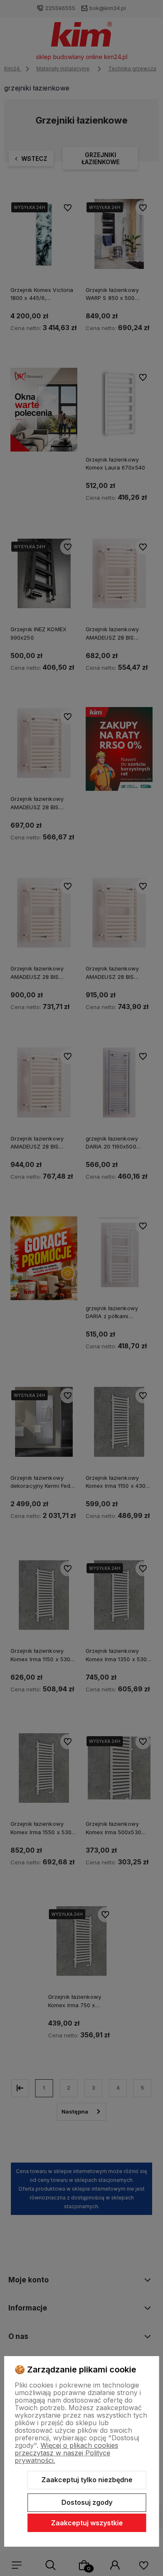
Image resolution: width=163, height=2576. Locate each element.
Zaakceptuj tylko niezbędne (87, 2480)
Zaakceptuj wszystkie (87, 2523)
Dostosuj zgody (87, 2502)
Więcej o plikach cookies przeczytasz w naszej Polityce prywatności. (66, 2453)
